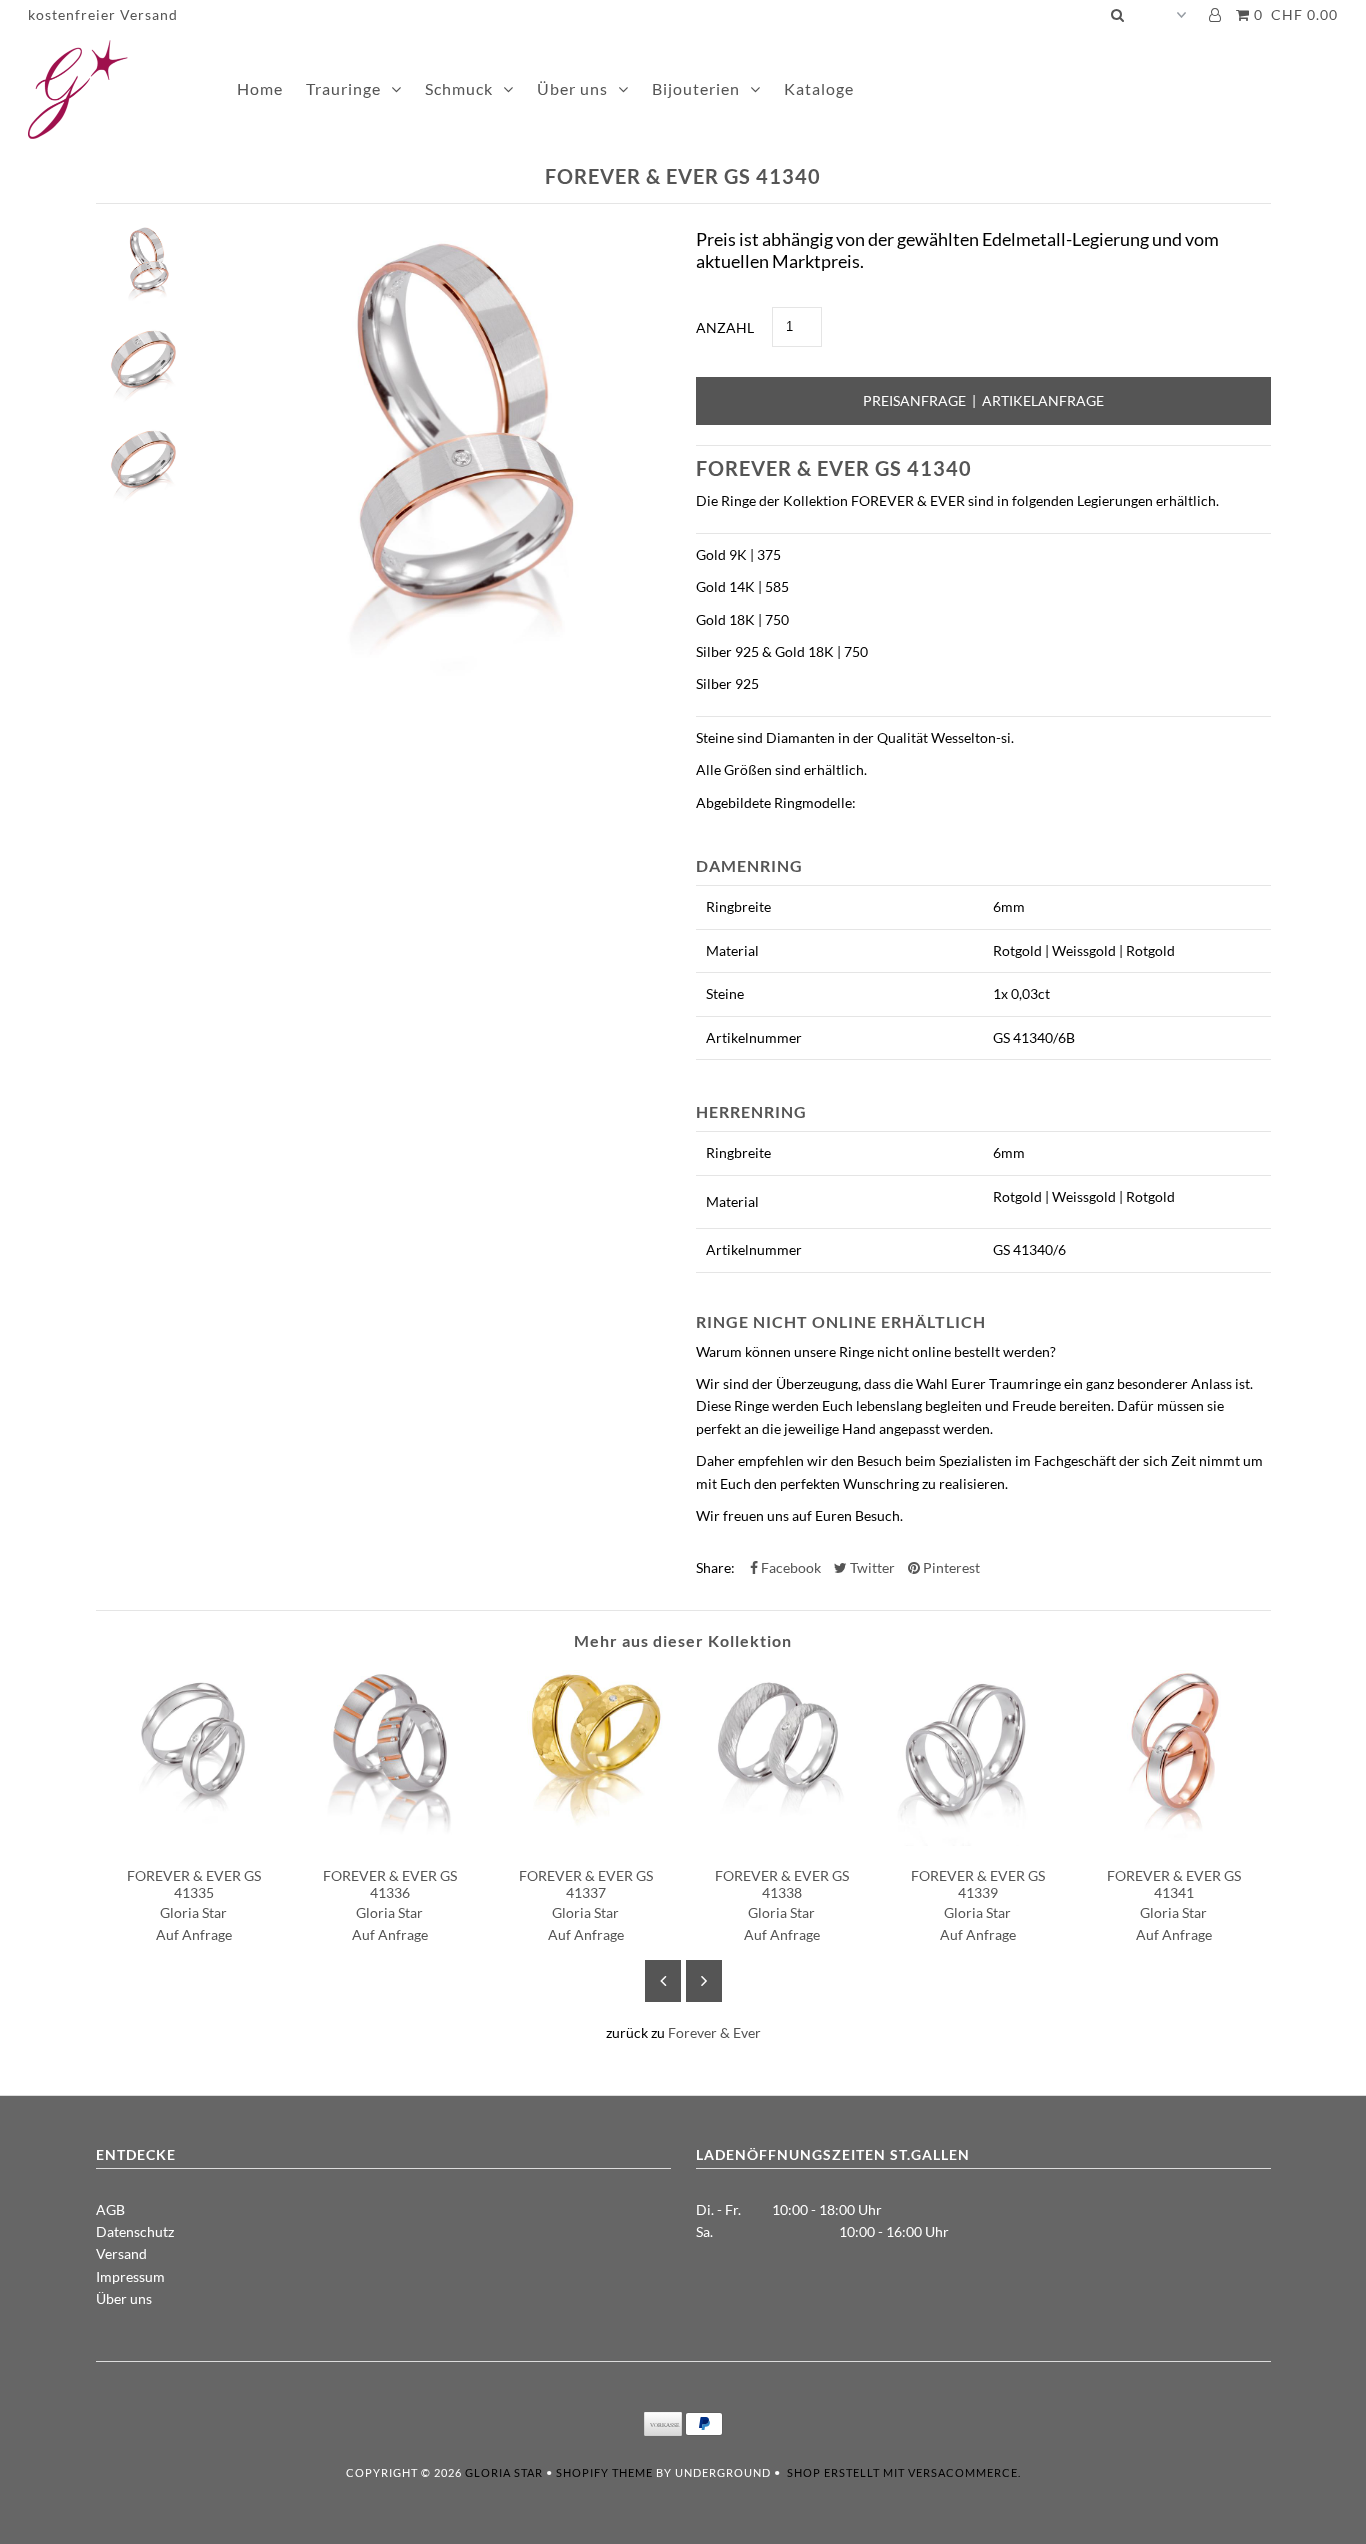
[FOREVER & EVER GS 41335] (194, 1840)
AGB (110, 2209)
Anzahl (725, 327)
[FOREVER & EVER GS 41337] (586, 1840)
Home (260, 88)
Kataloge (819, 88)
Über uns (572, 88)
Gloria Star (504, 2472)
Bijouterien (696, 88)
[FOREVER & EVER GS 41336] (390, 1840)
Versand (121, 2253)
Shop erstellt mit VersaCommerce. (904, 2472)
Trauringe (343, 88)
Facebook (789, 1567)
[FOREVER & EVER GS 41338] (782, 1840)
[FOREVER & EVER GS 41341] (1174, 1840)
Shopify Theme (604, 2472)
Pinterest (950, 1567)
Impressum (130, 2276)
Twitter (871, 1567)
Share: (715, 1567)
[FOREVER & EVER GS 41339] (978, 1840)
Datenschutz (135, 2231)
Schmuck (459, 88)
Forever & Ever (714, 2032)
